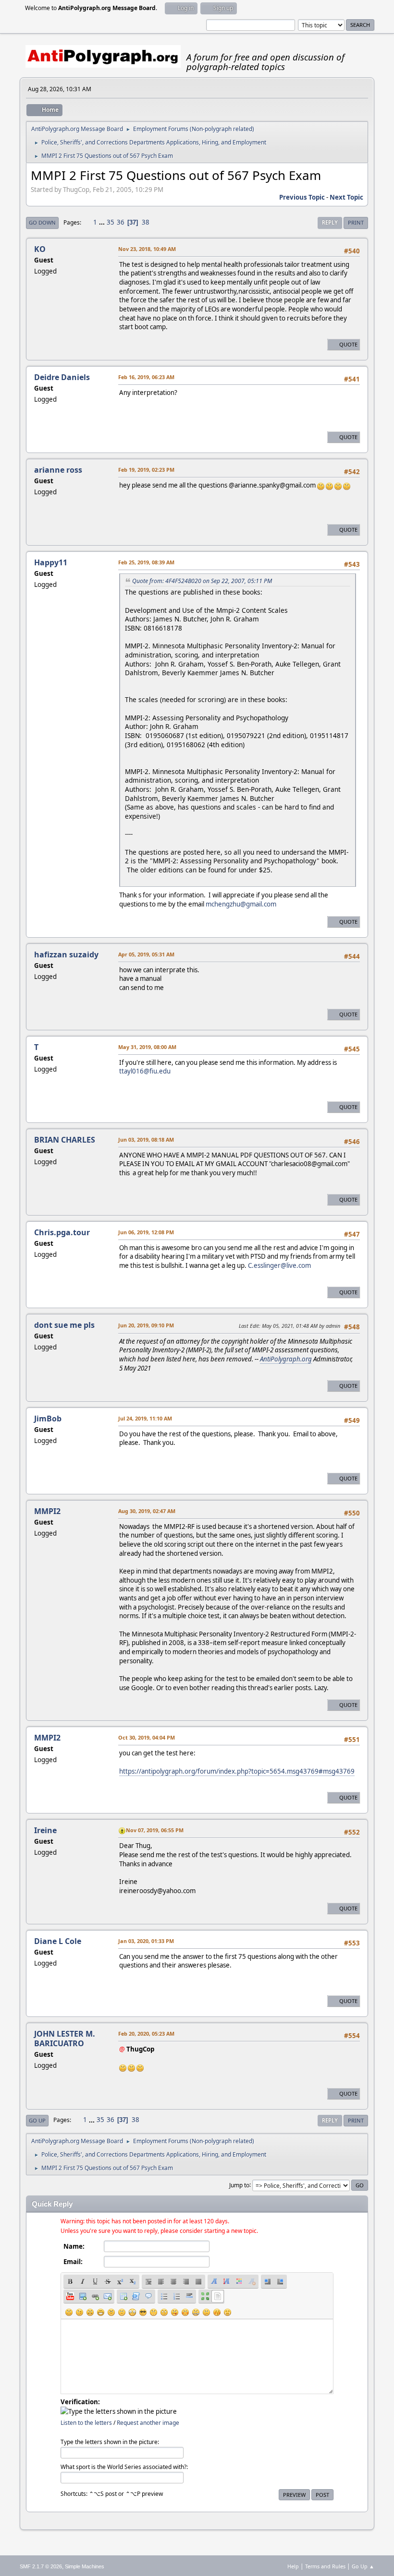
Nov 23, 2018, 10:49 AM (147, 249)
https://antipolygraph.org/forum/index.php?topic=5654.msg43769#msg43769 (237, 1771)
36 (121, 222)
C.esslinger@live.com (279, 1265)
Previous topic (302, 197)
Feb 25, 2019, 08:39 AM (146, 562)
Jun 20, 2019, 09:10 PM (146, 1325)
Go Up (37, 2120)
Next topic (346, 197)
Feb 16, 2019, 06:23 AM (146, 377)
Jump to (239, 2185)
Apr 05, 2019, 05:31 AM (146, 954)
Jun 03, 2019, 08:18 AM (146, 1139)
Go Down (42, 222)
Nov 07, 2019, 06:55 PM (155, 1830)
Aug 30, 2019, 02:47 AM (147, 1511)
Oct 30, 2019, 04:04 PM (147, 1737)
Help (293, 2566)
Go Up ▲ (363, 2566)
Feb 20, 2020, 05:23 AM (146, 2033)
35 (111, 222)
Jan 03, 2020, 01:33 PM (146, 1941)
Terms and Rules (325, 2566)
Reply (330, 222)
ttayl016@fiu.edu (145, 1071)
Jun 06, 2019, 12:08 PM (146, 1232)
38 (146, 222)
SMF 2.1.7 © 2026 (41, 2566)
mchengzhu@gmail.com (241, 904)
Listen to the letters (86, 2423)
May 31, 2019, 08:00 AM (147, 1047)
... (103, 222)
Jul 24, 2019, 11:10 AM (145, 1418)
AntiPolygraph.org (286, 1359)
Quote (348, 344)
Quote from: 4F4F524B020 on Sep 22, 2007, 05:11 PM (202, 581)
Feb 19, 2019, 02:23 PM (146, 470)
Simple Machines (85, 2566)
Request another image (148, 2423)
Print (356, 222)
